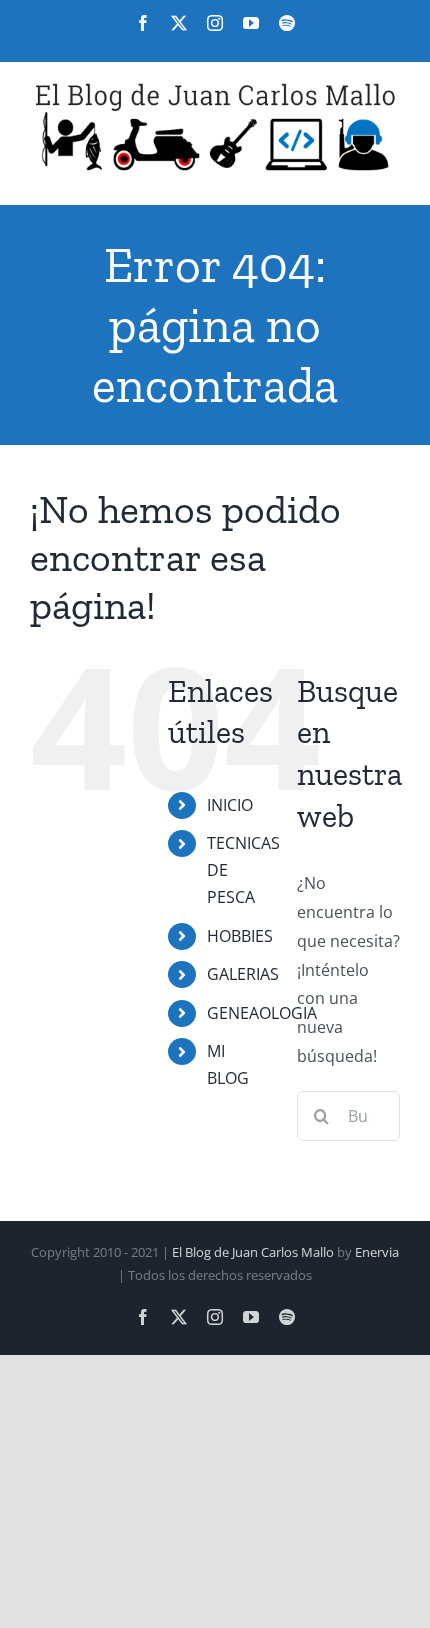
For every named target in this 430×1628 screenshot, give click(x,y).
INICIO (230, 805)
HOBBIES (240, 936)
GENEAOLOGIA (262, 1013)
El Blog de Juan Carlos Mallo (253, 1252)
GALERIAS (243, 974)
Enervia (377, 1252)
